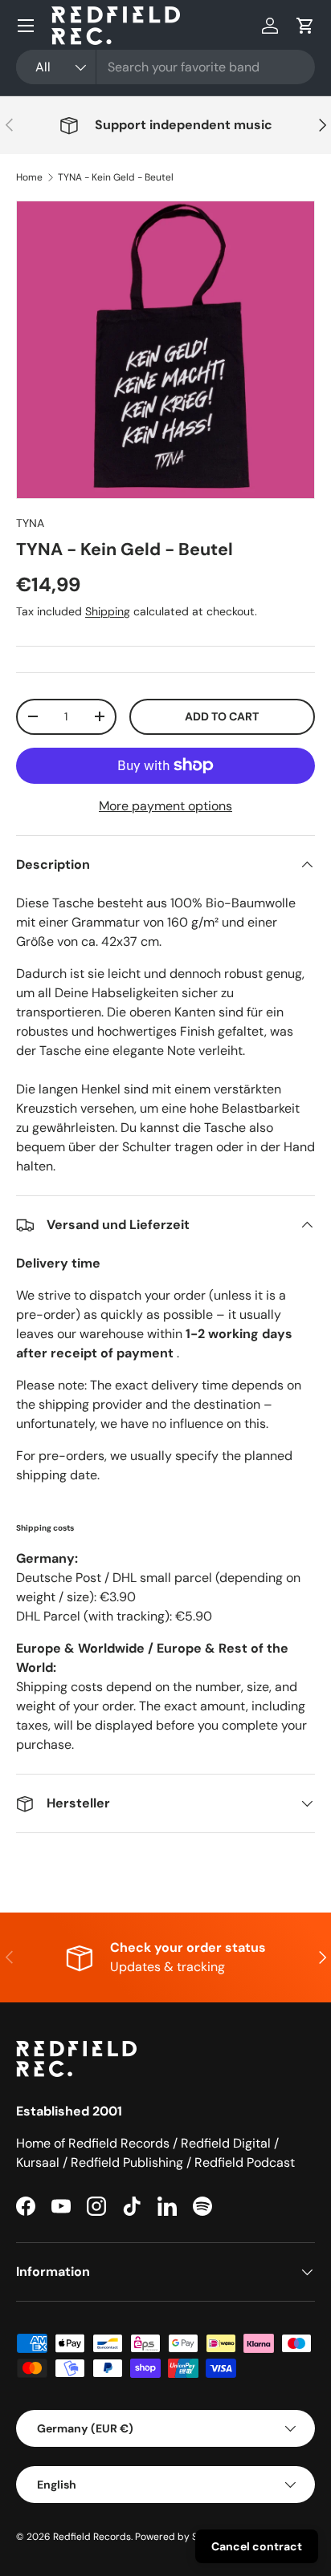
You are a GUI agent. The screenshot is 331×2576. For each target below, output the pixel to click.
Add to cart (222, 716)
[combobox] (165, 67)
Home (29, 177)
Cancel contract (257, 2546)
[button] (305, 26)
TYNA (30, 523)
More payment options (165, 806)
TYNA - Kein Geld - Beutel (116, 177)
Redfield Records (92, 2537)
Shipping (108, 611)
